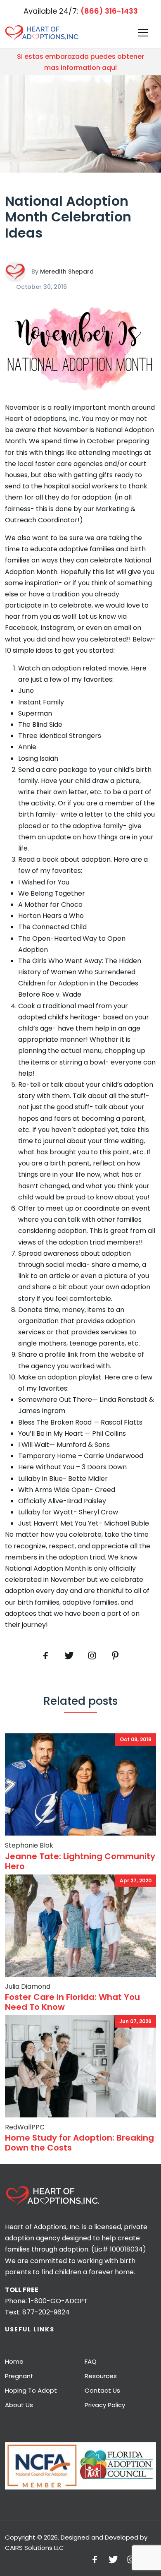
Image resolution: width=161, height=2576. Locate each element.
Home (14, 2361)
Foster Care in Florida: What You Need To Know (72, 2002)
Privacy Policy (105, 2405)
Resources (101, 2376)
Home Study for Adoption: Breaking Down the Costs (79, 2143)
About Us (19, 2405)
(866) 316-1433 (109, 11)
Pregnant (19, 2376)
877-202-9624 (46, 2312)
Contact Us (102, 2390)
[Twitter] (69, 1656)
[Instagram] (131, 2559)
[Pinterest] (92, 1656)
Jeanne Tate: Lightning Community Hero (80, 1861)
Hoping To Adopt (31, 2390)
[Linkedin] (115, 1656)
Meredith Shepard (67, 272)
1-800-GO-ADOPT (58, 2301)
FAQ (91, 2361)
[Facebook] (46, 1656)
